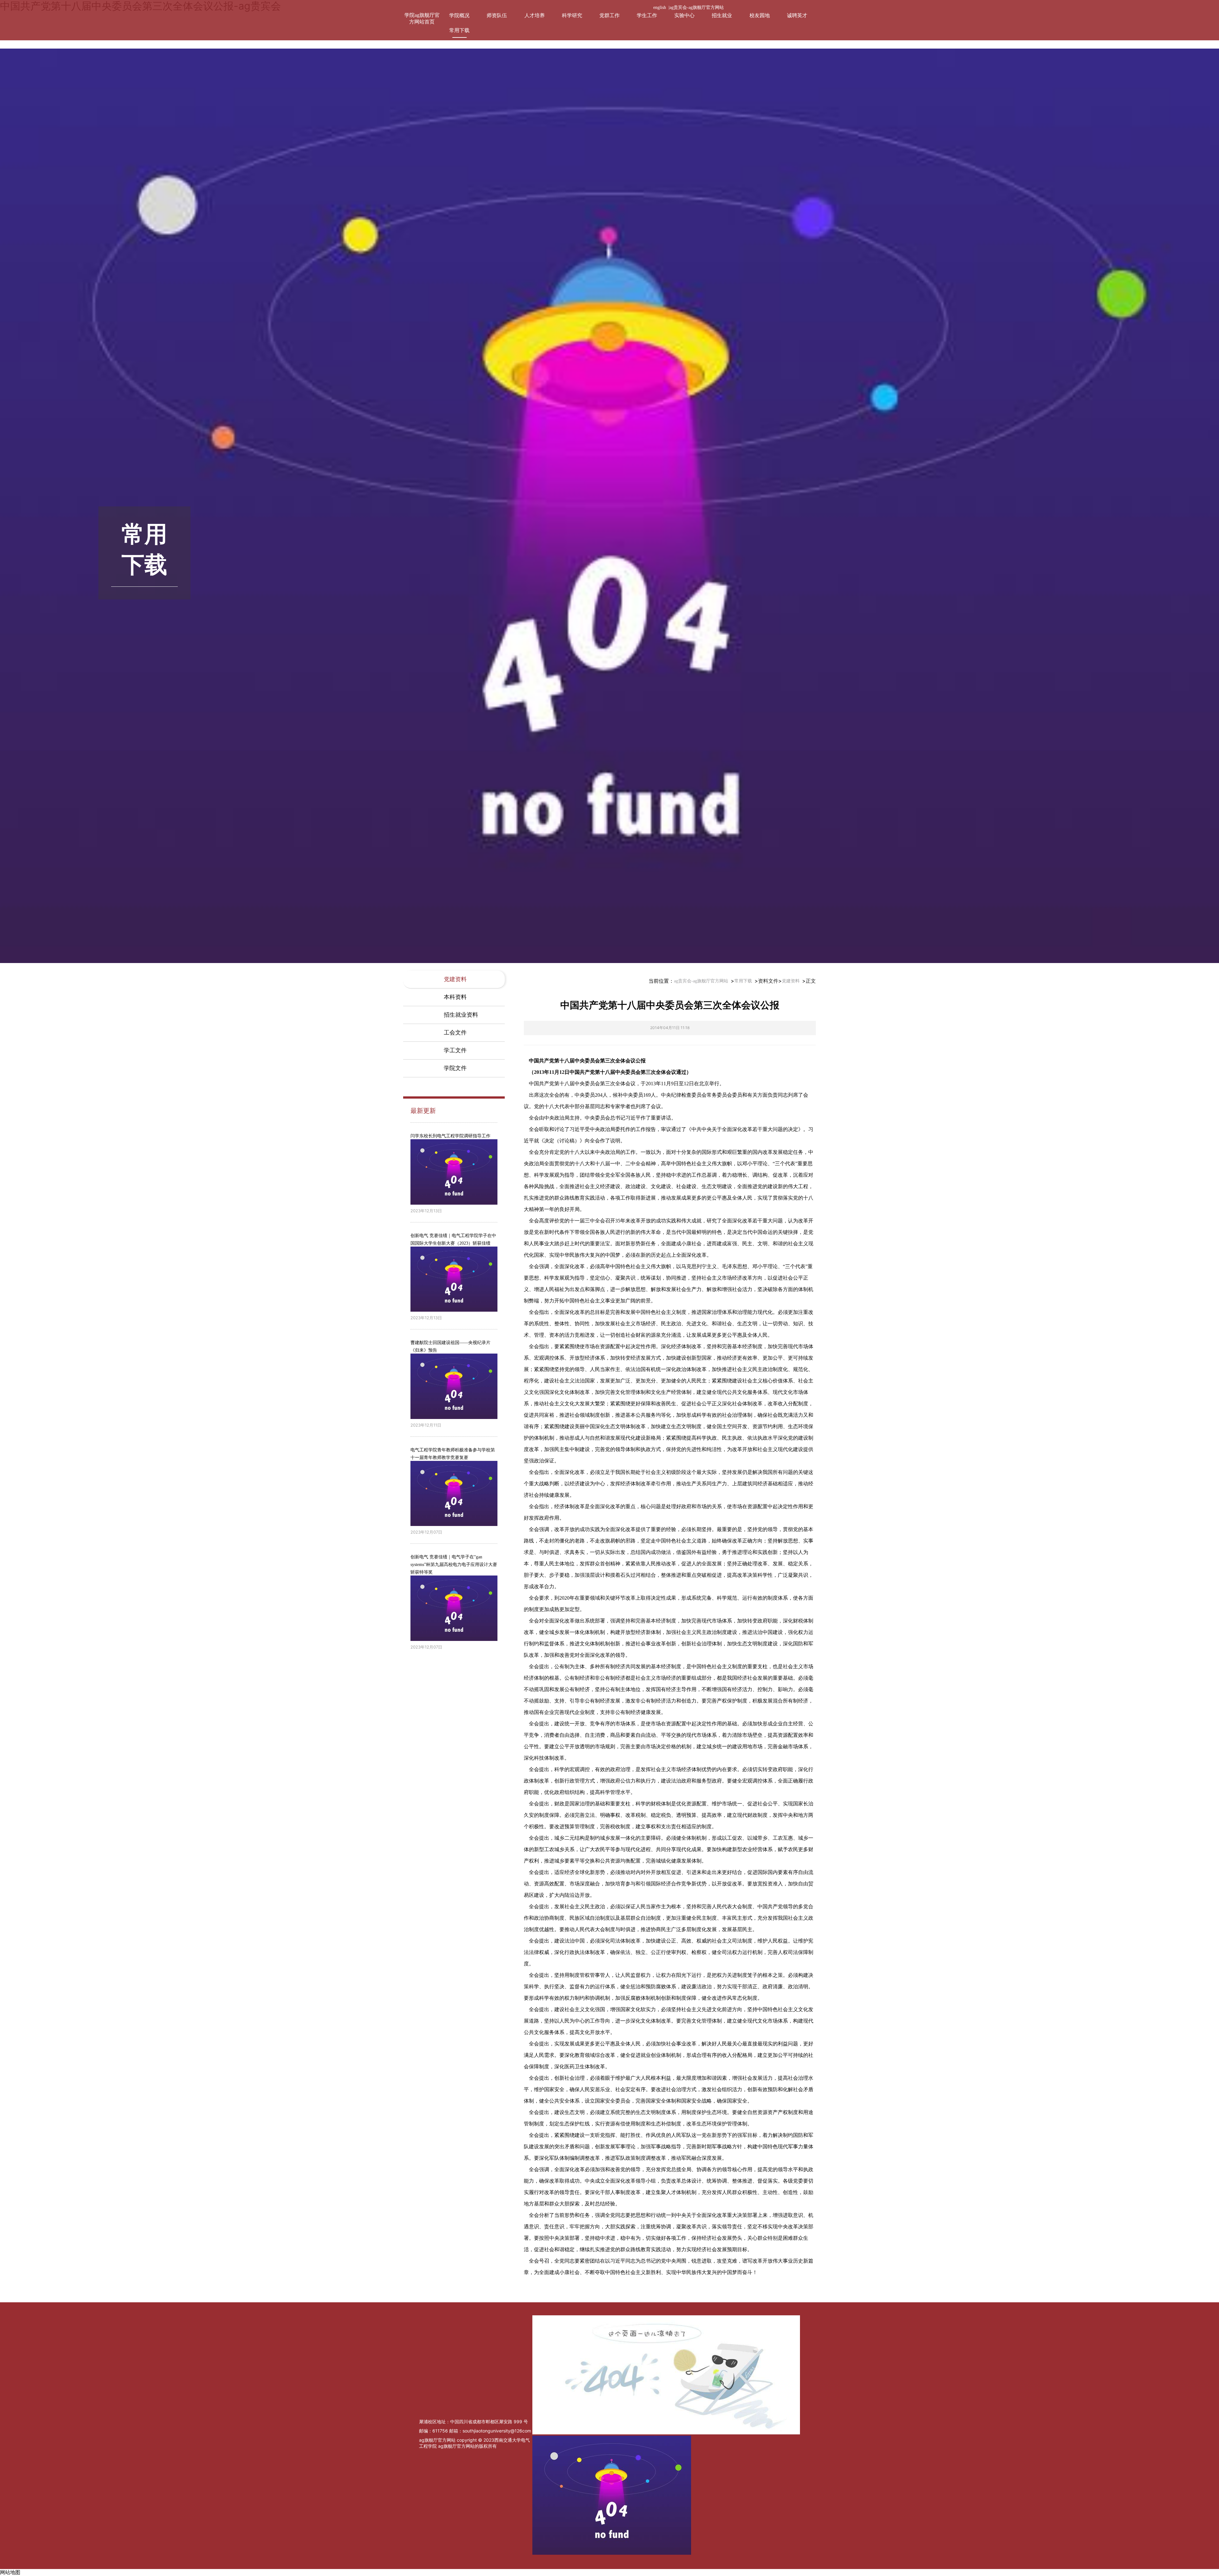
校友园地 (760, 15)
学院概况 (459, 15)
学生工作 (647, 15)
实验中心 (684, 15)
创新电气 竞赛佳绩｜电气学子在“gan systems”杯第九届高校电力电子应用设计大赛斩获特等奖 (454, 1565)
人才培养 (535, 15)
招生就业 (722, 15)
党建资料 (791, 981)
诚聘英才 (797, 15)
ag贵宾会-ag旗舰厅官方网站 (697, 7)
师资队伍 (497, 15)
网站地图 (10, 2572)
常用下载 (459, 30)
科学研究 (572, 15)
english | (661, 7)
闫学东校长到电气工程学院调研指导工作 (450, 1136)
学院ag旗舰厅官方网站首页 (422, 18)
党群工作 (609, 15)
